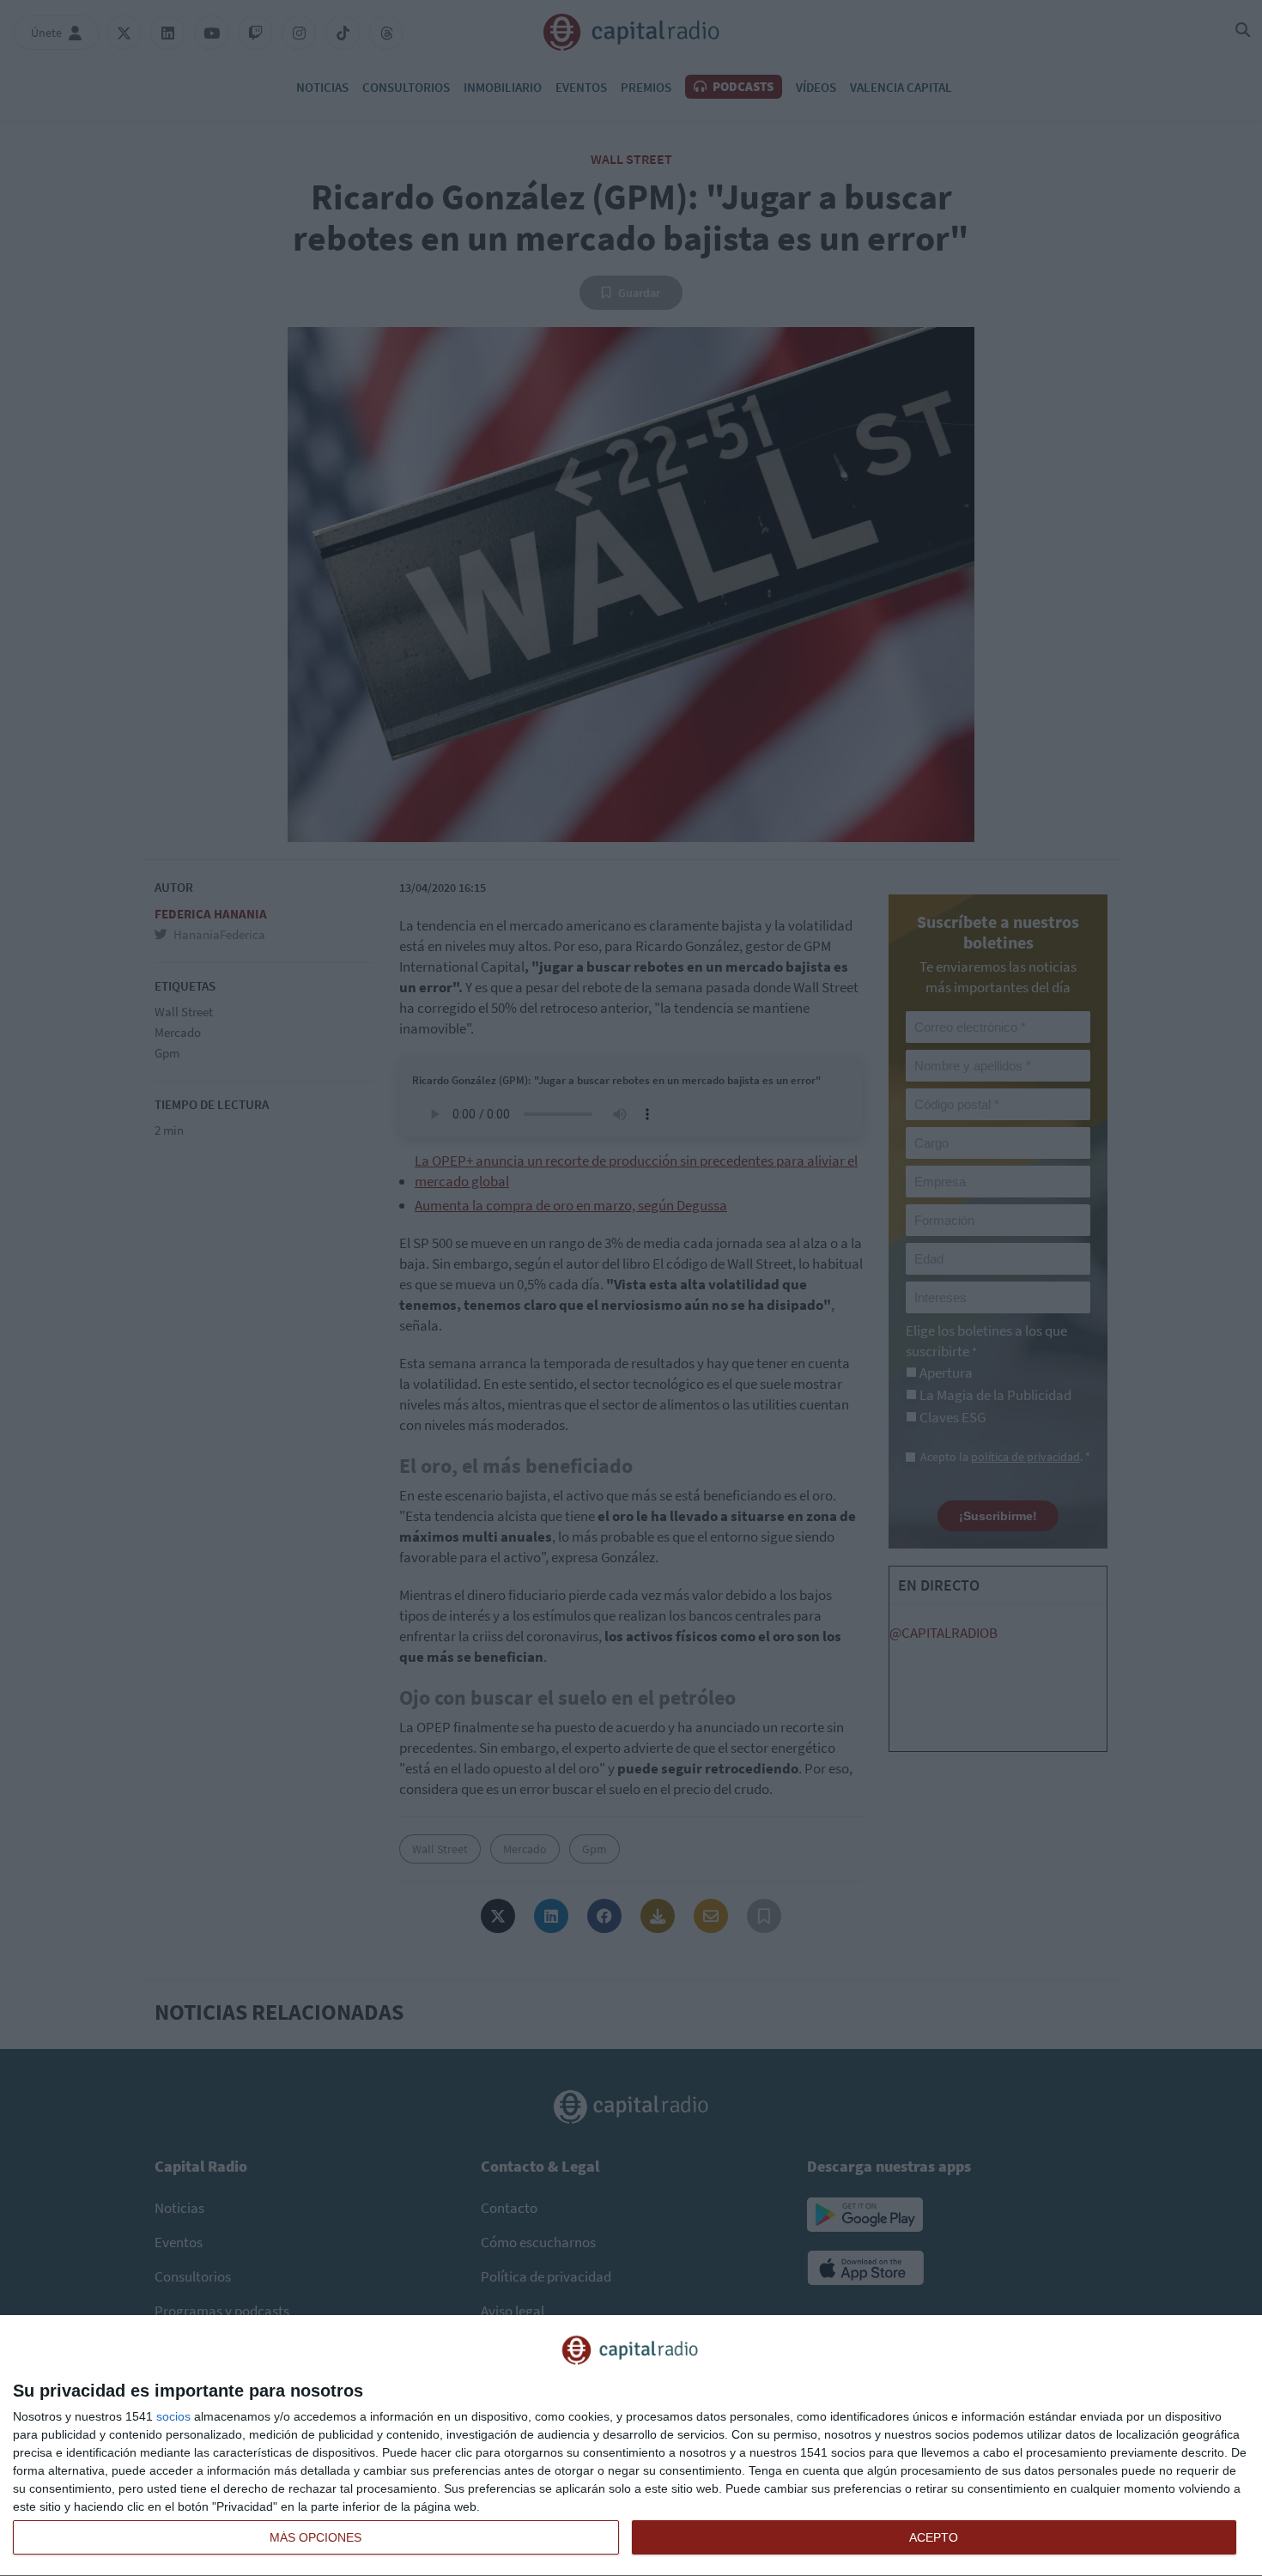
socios (173, 2416)
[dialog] (631, 2446)
